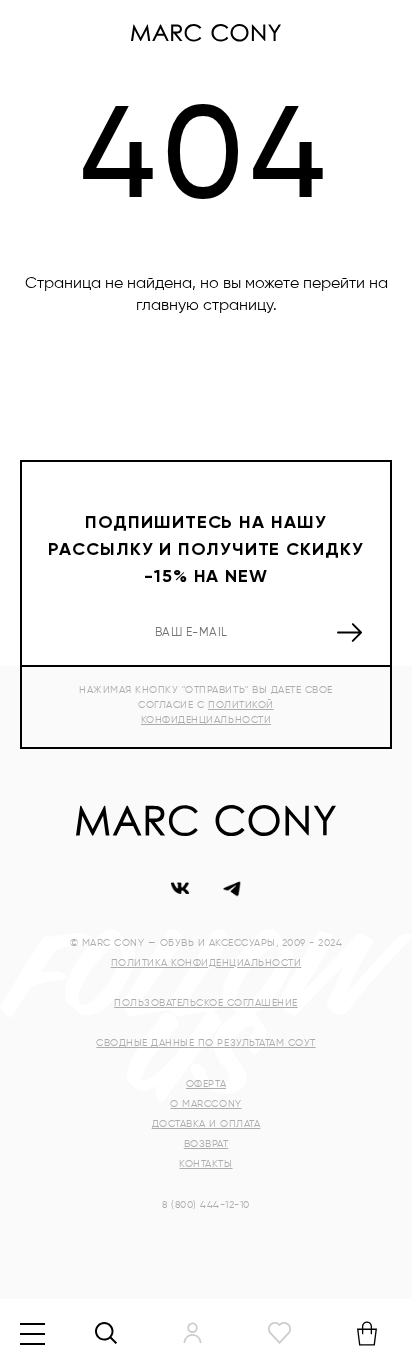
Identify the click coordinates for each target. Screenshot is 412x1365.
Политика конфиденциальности (206, 963)
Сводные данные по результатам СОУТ (205, 1043)
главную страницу (204, 306)
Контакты (205, 1164)
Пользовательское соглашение (206, 1003)
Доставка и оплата (206, 1124)
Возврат (206, 1144)
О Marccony (205, 1104)
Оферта (206, 1084)
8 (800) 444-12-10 (206, 1205)
